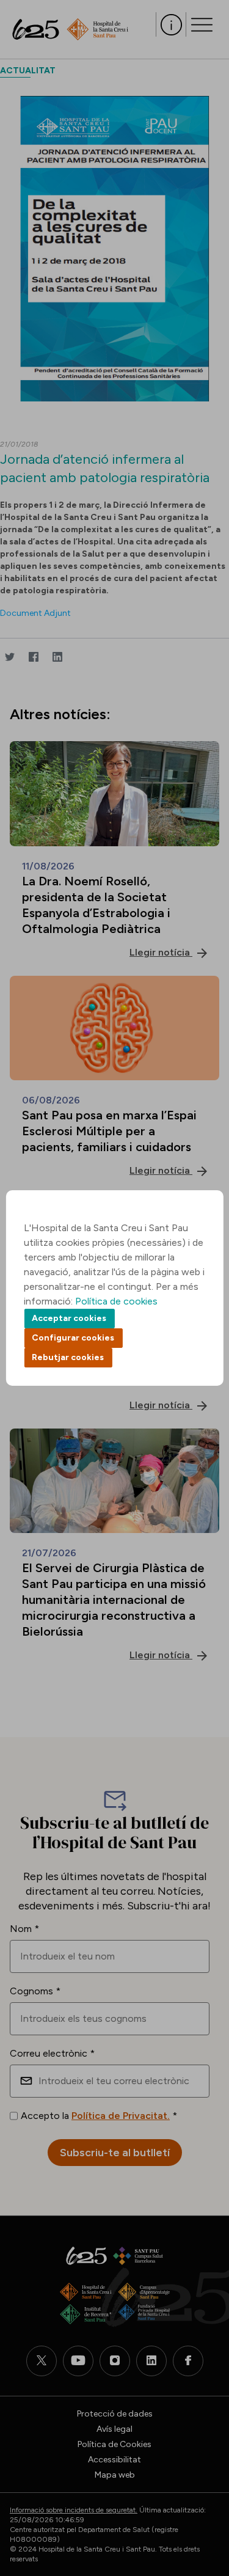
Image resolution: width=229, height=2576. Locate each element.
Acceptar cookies (69, 1318)
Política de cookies (116, 1301)
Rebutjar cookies (68, 1357)
